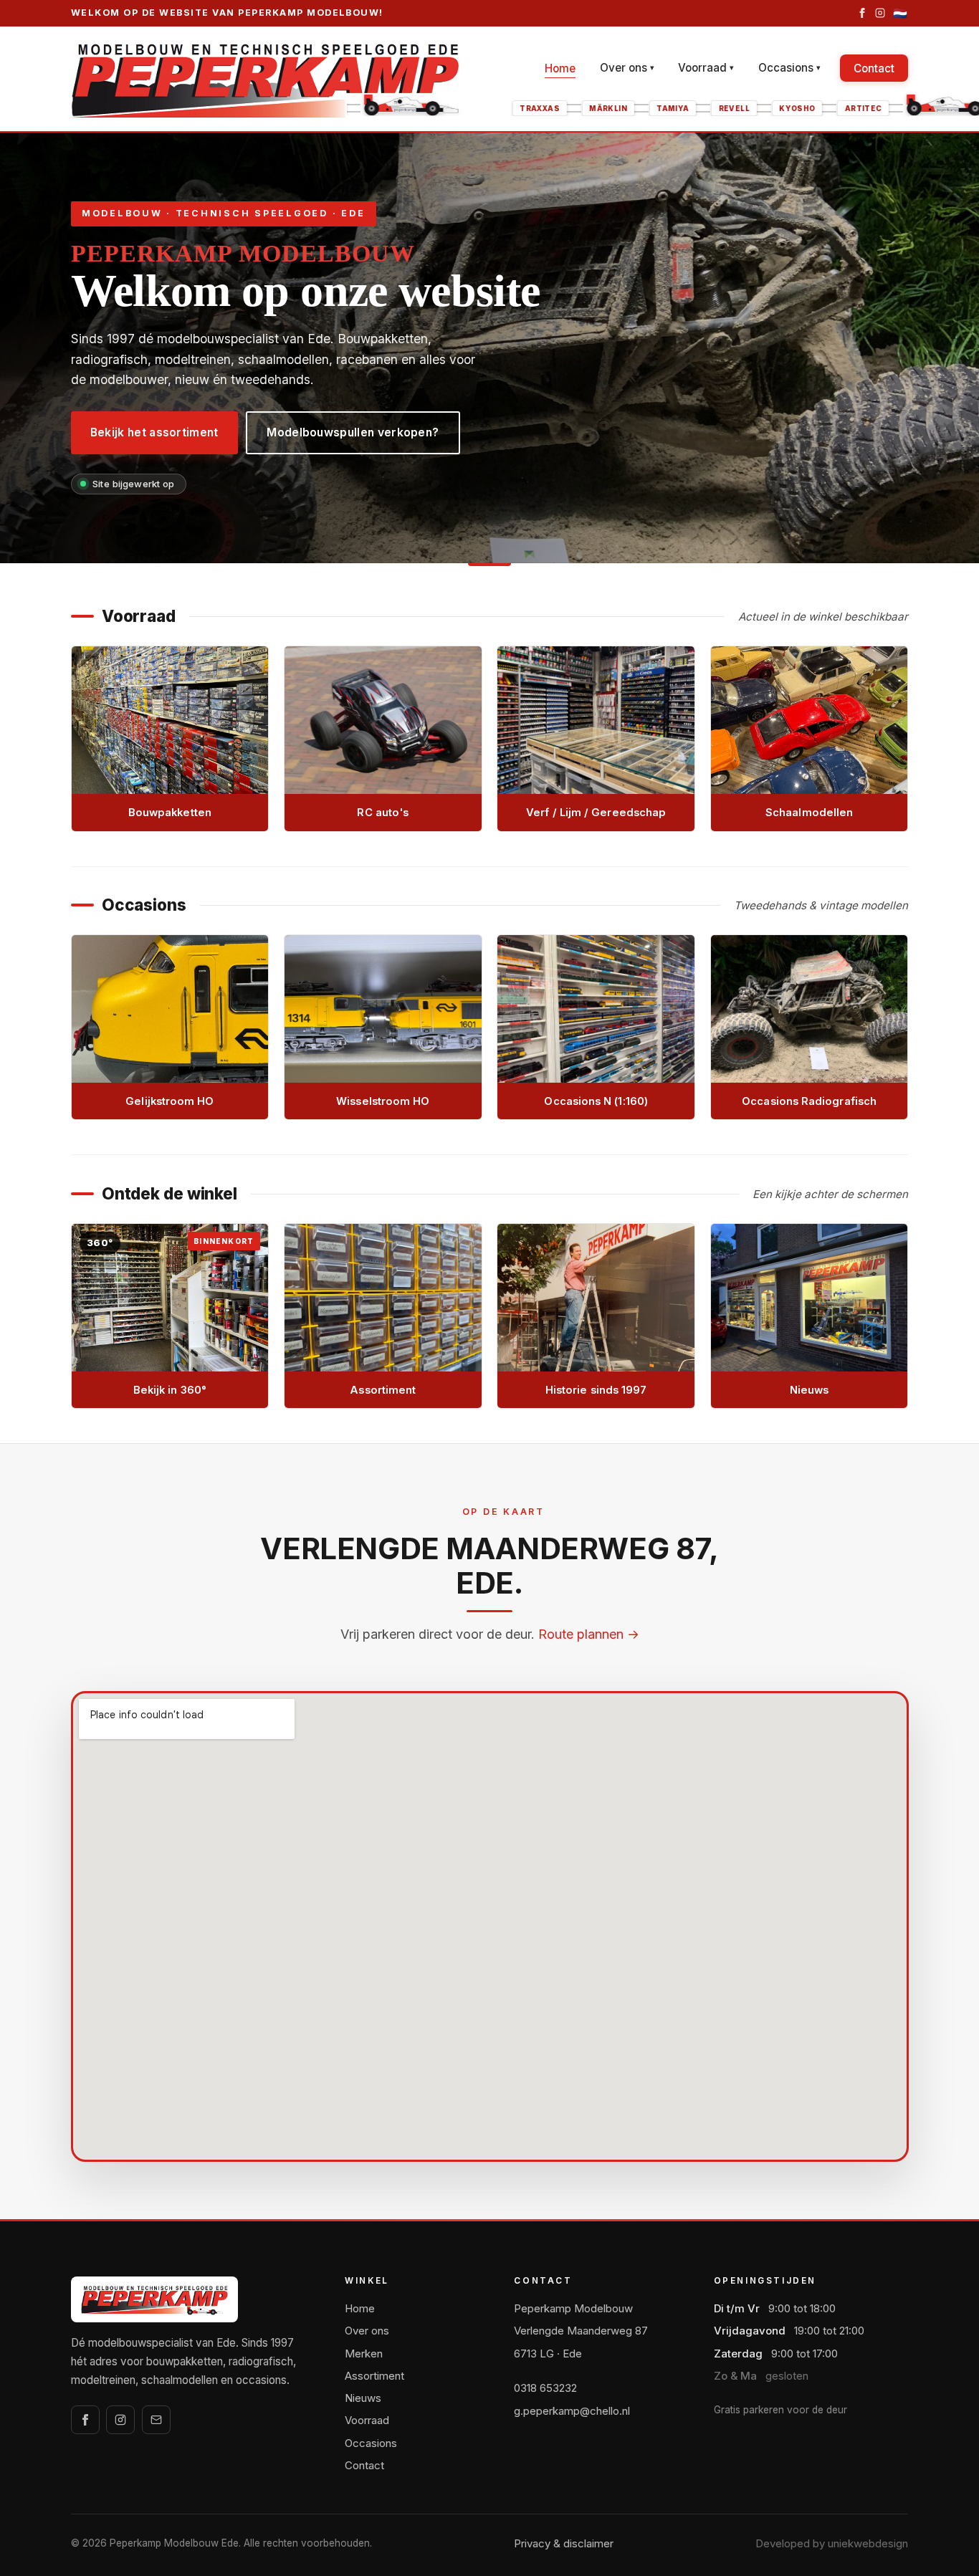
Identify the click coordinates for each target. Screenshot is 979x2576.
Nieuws (363, 2398)
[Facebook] (862, 13)
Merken (364, 2354)
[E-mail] (156, 2420)
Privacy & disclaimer (564, 2543)
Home (560, 68)
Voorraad (706, 68)
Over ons (627, 68)
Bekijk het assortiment (154, 432)
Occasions (789, 68)
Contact (874, 68)
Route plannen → (589, 1634)
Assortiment (374, 2376)
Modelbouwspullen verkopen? (353, 432)
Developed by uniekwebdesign (832, 2543)
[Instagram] (880, 13)
